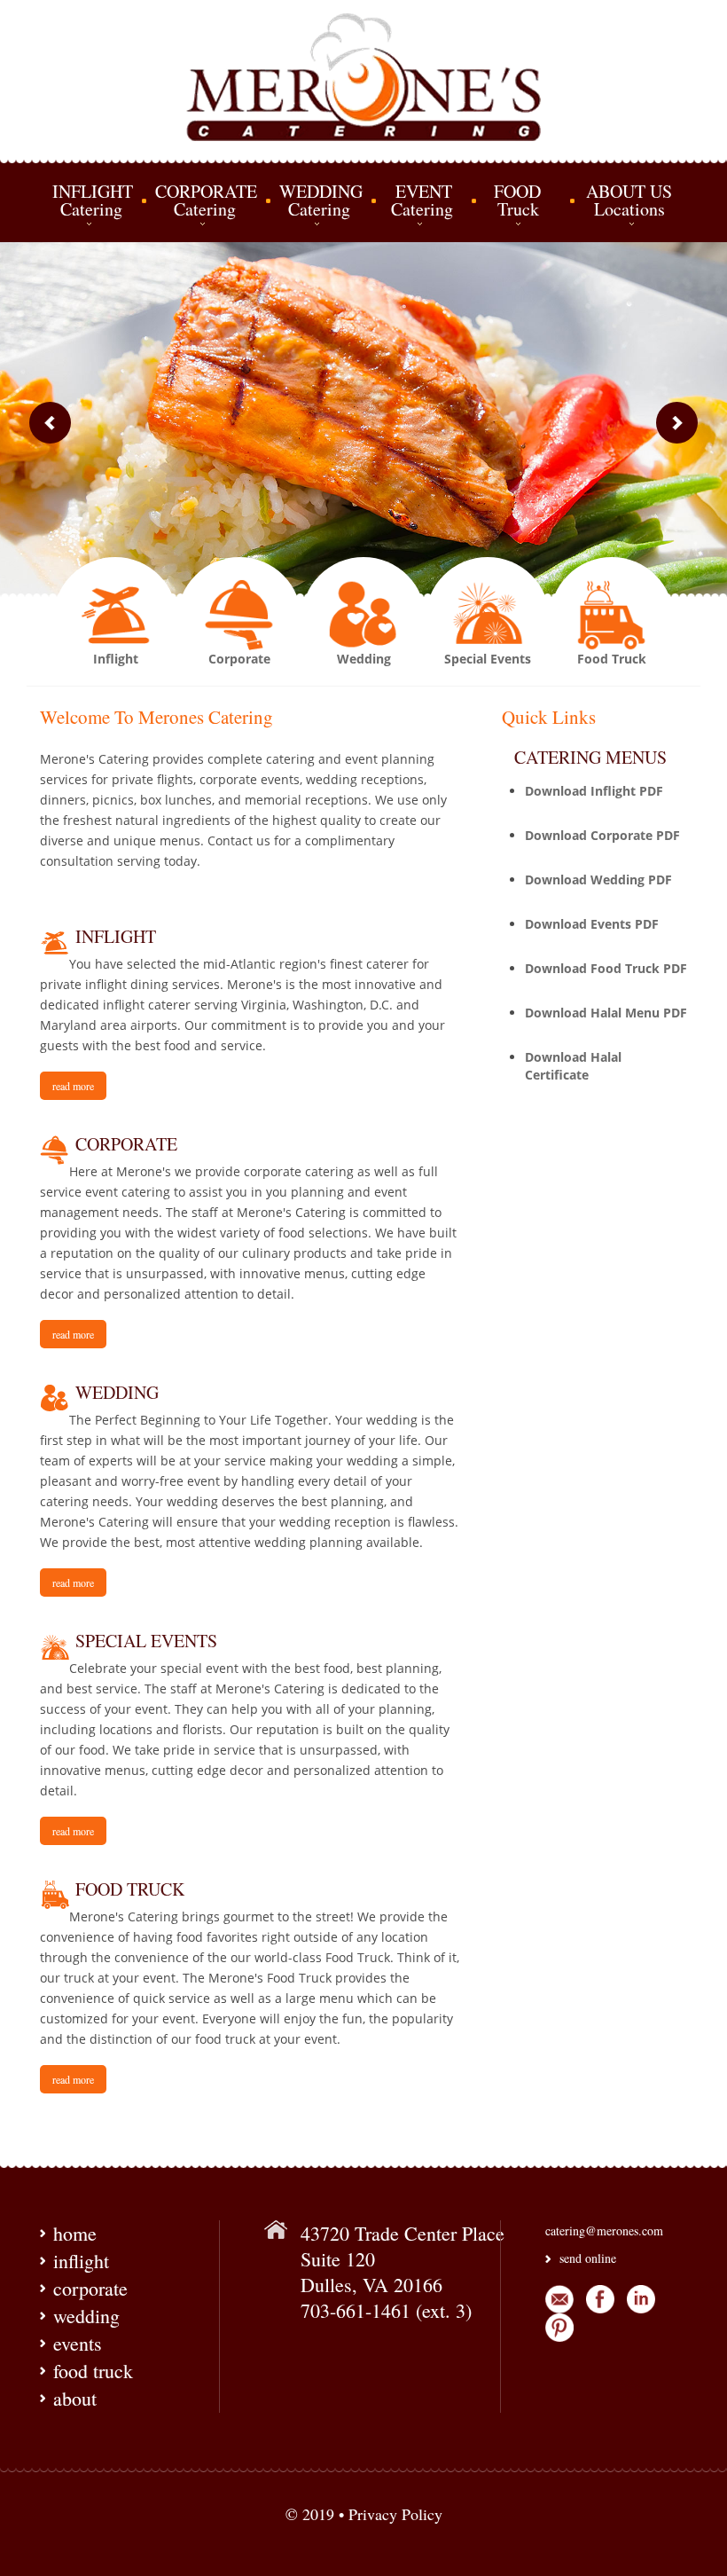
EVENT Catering (419, 200)
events (78, 2343)
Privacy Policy (395, 2514)
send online (588, 2258)
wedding (86, 2316)
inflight (81, 2261)
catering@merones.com (604, 2230)
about (75, 2398)
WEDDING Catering (321, 200)
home (75, 2233)
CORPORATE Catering (206, 200)
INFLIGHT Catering (93, 200)
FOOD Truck (519, 200)
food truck (93, 2371)
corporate (90, 2288)
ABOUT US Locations (628, 200)
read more (73, 1086)
